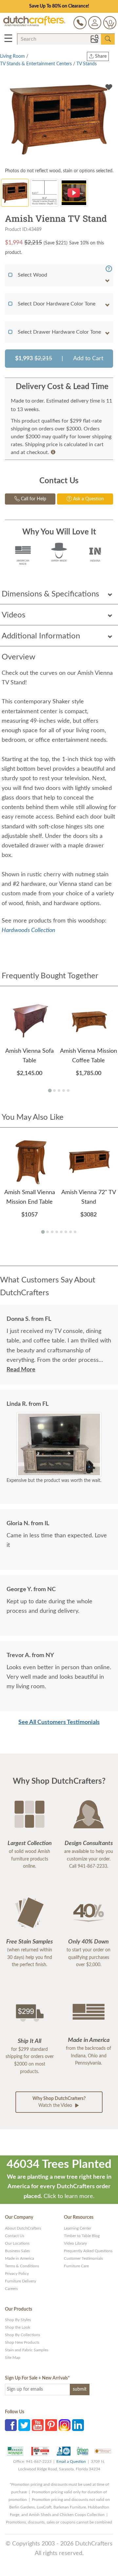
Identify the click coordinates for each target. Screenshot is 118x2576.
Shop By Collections (22, 2335)
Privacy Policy (17, 2274)
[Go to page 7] (70, 1232)
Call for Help (33, 499)
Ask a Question (88, 499)
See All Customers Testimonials (59, 1722)
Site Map (13, 2358)
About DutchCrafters (23, 2228)
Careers (11, 2289)
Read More (21, 1370)
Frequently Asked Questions (88, 2251)
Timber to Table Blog (82, 2236)
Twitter (24, 2425)
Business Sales (17, 2251)
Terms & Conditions (22, 2266)
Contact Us (15, 2236)
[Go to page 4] (64, 1091)
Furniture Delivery (20, 2281)
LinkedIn (78, 2425)
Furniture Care (76, 2266)
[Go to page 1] (50, 1090)
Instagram (65, 2425)
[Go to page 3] (59, 1091)
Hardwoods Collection (29, 930)
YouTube (38, 2425)
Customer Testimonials (83, 2258)
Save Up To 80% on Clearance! (59, 6)
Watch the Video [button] (59, 2102)
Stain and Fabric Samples (27, 2350)
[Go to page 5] (68, 1091)
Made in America (20, 2258)
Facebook (11, 2425)
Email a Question (71, 2462)
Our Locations (17, 2243)
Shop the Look (18, 2327)
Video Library (75, 2243)
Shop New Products (22, 2342)
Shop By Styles (18, 2320)
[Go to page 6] (66, 1232)
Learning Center (78, 2228)
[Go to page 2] (54, 1091)
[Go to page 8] (75, 1232)
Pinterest (51, 2425)
